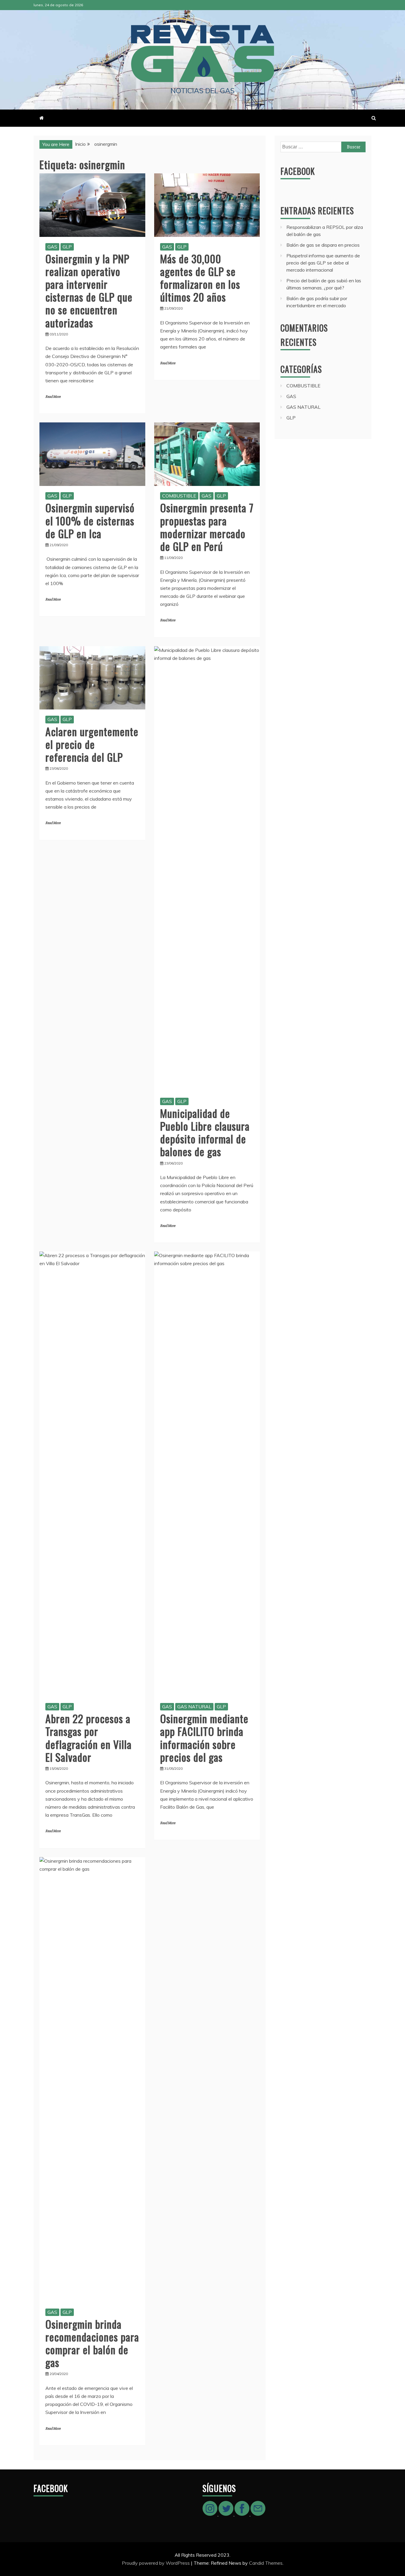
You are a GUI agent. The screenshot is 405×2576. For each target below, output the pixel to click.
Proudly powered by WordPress (156, 2563)
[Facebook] (243, 2514)
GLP (67, 247)
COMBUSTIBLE (179, 496)
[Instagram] (211, 2514)
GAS (52, 247)
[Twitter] (227, 2514)
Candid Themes (266, 2563)
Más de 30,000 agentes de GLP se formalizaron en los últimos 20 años (200, 278)
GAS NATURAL (194, 1707)
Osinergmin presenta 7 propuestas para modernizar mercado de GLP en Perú (207, 527)
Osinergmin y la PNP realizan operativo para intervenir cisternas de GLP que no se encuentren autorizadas (89, 290)
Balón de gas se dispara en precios (323, 245)
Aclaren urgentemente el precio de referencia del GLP (92, 744)
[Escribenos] (258, 2514)
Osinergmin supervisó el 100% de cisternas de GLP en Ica (90, 520)
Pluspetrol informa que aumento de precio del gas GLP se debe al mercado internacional (323, 263)
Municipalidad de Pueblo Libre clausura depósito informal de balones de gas (205, 1132)
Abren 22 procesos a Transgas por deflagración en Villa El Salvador (89, 1738)
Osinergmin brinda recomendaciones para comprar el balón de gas (92, 2343)
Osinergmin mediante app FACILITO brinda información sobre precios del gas (204, 1738)
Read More (53, 397)
